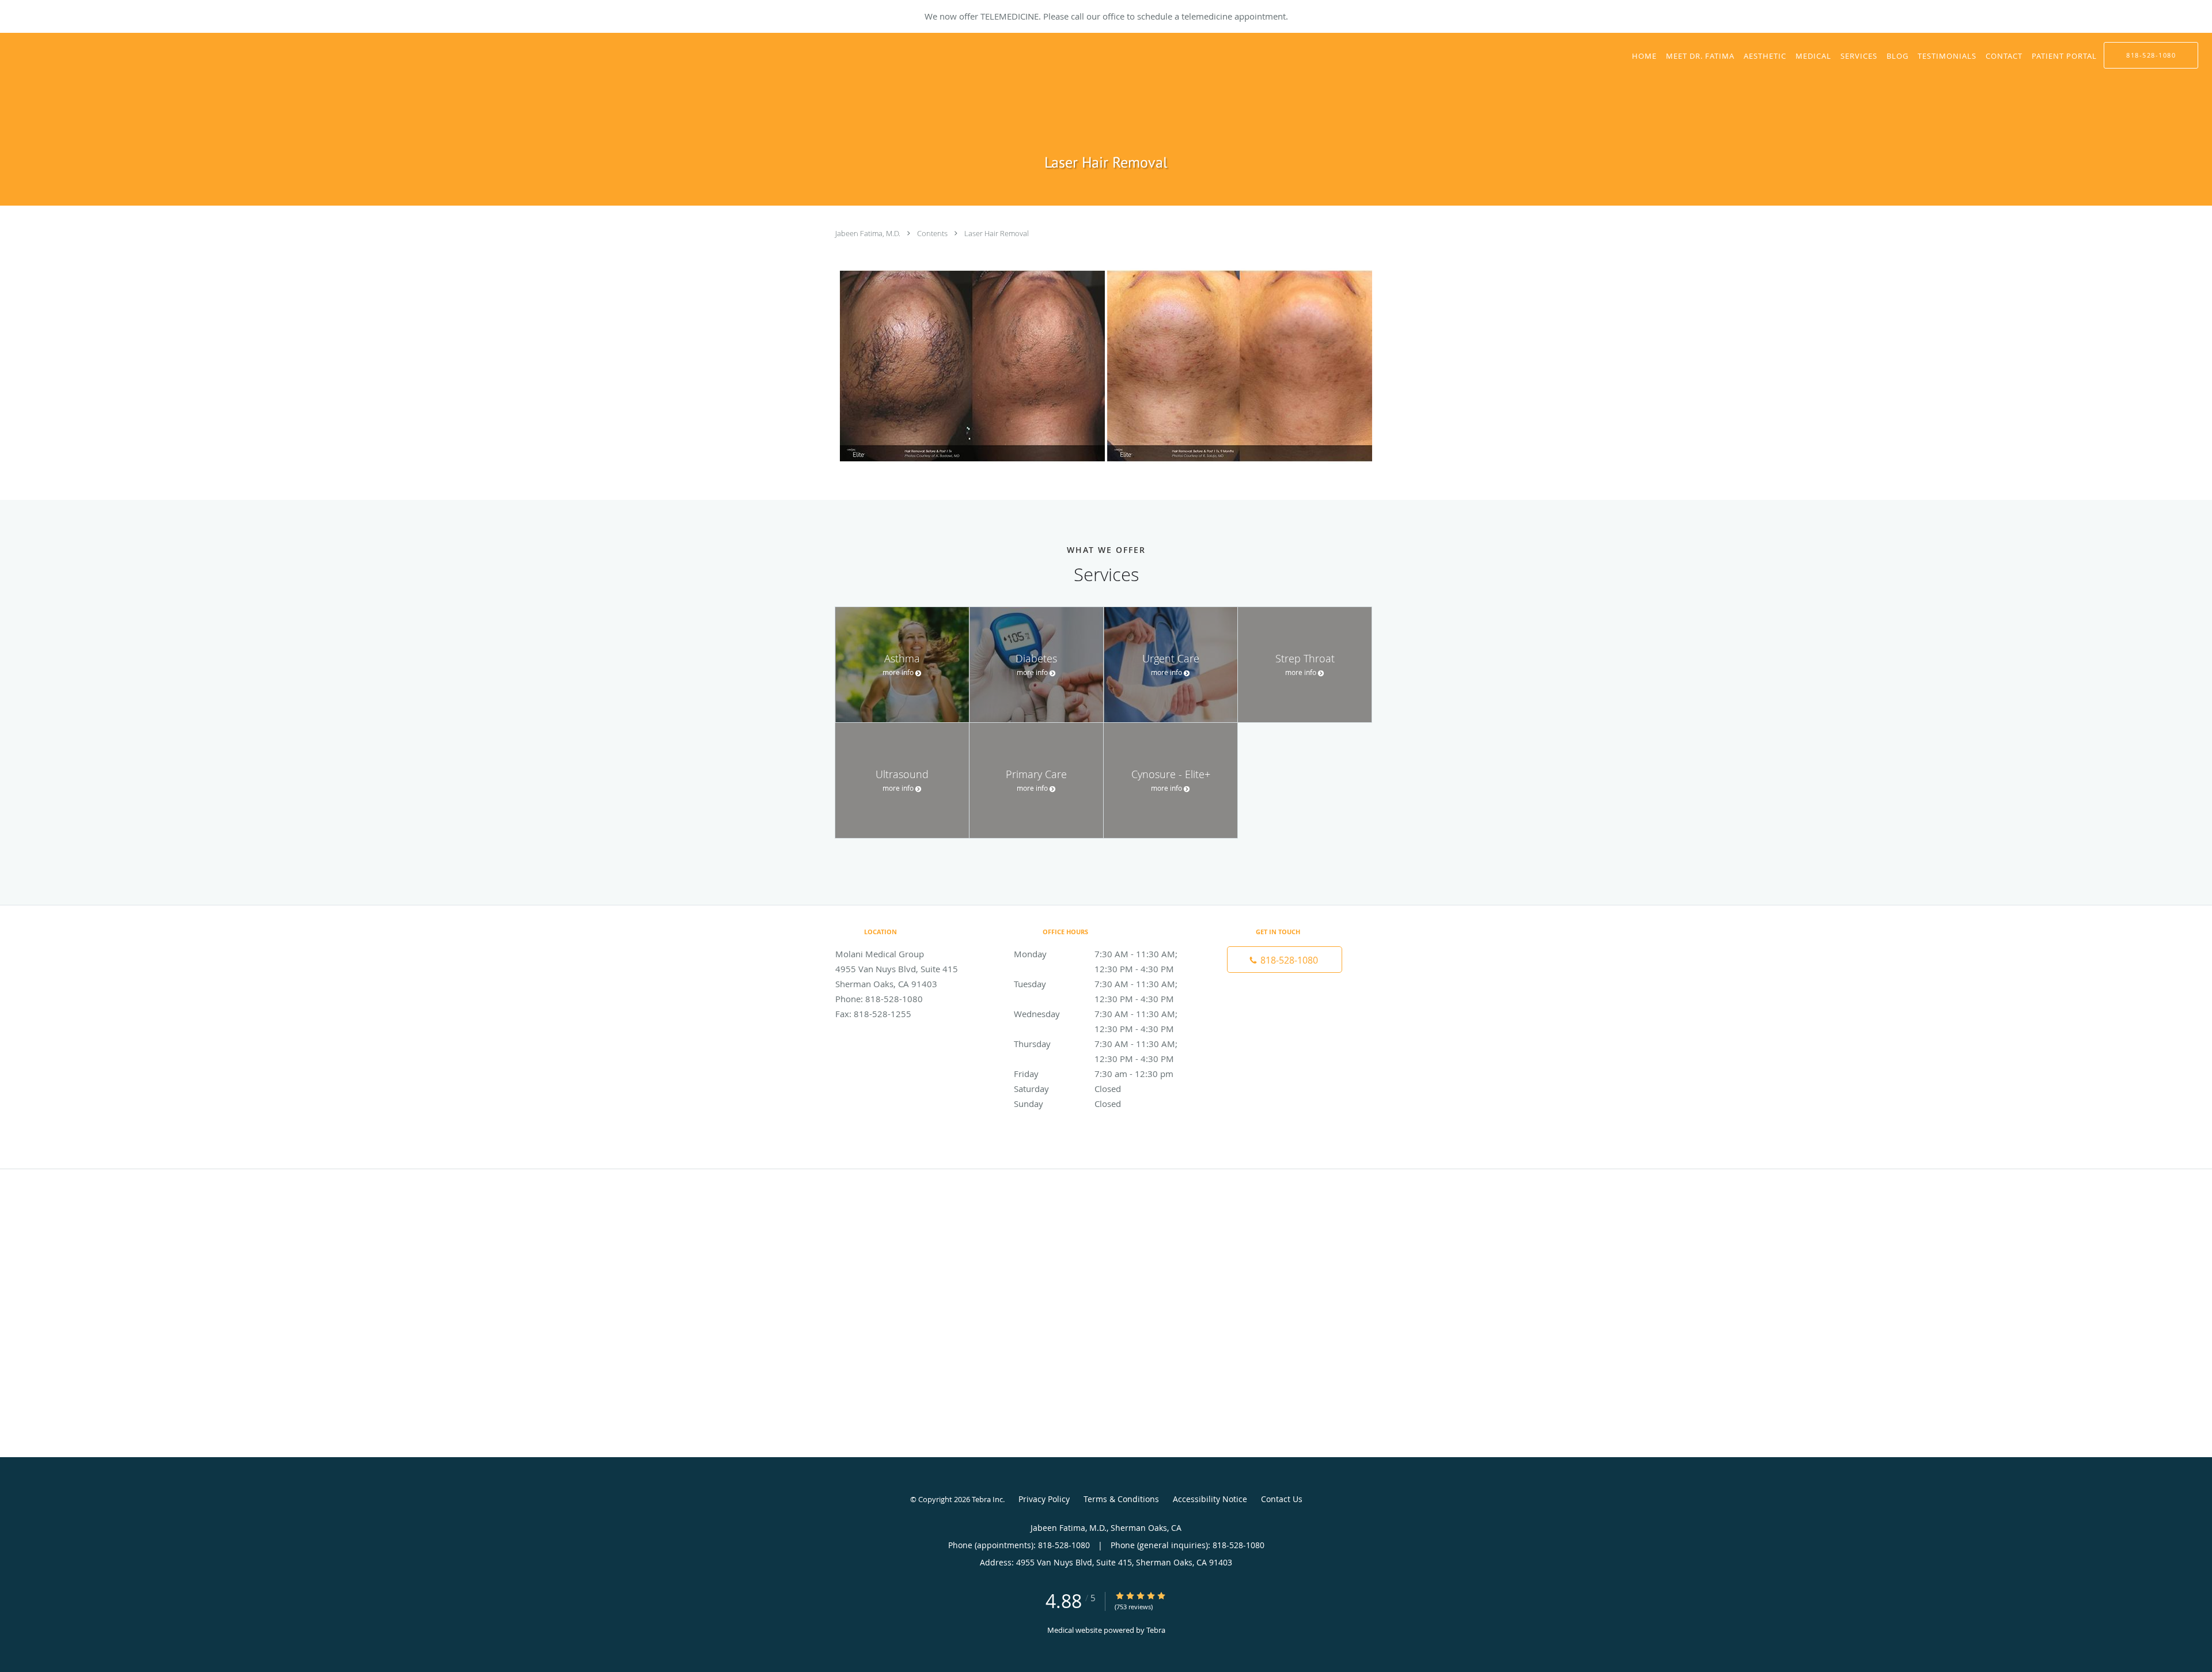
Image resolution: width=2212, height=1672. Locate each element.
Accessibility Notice (1210, 1499)
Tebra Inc (987, 1499)
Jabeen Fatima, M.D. (869, 233)
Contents (933, 233)
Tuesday (1103, 985)
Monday (1103, 955)
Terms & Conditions (1121, 1499)
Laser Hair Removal (997, 233)
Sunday (1067, 1104)
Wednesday (1103, 1015)
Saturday (1067, 1089)
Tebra (1156, 1630)
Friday (1094, 1074)
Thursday (1103, 1044)
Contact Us (1282, 1499)
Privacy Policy (1044, 1499)
